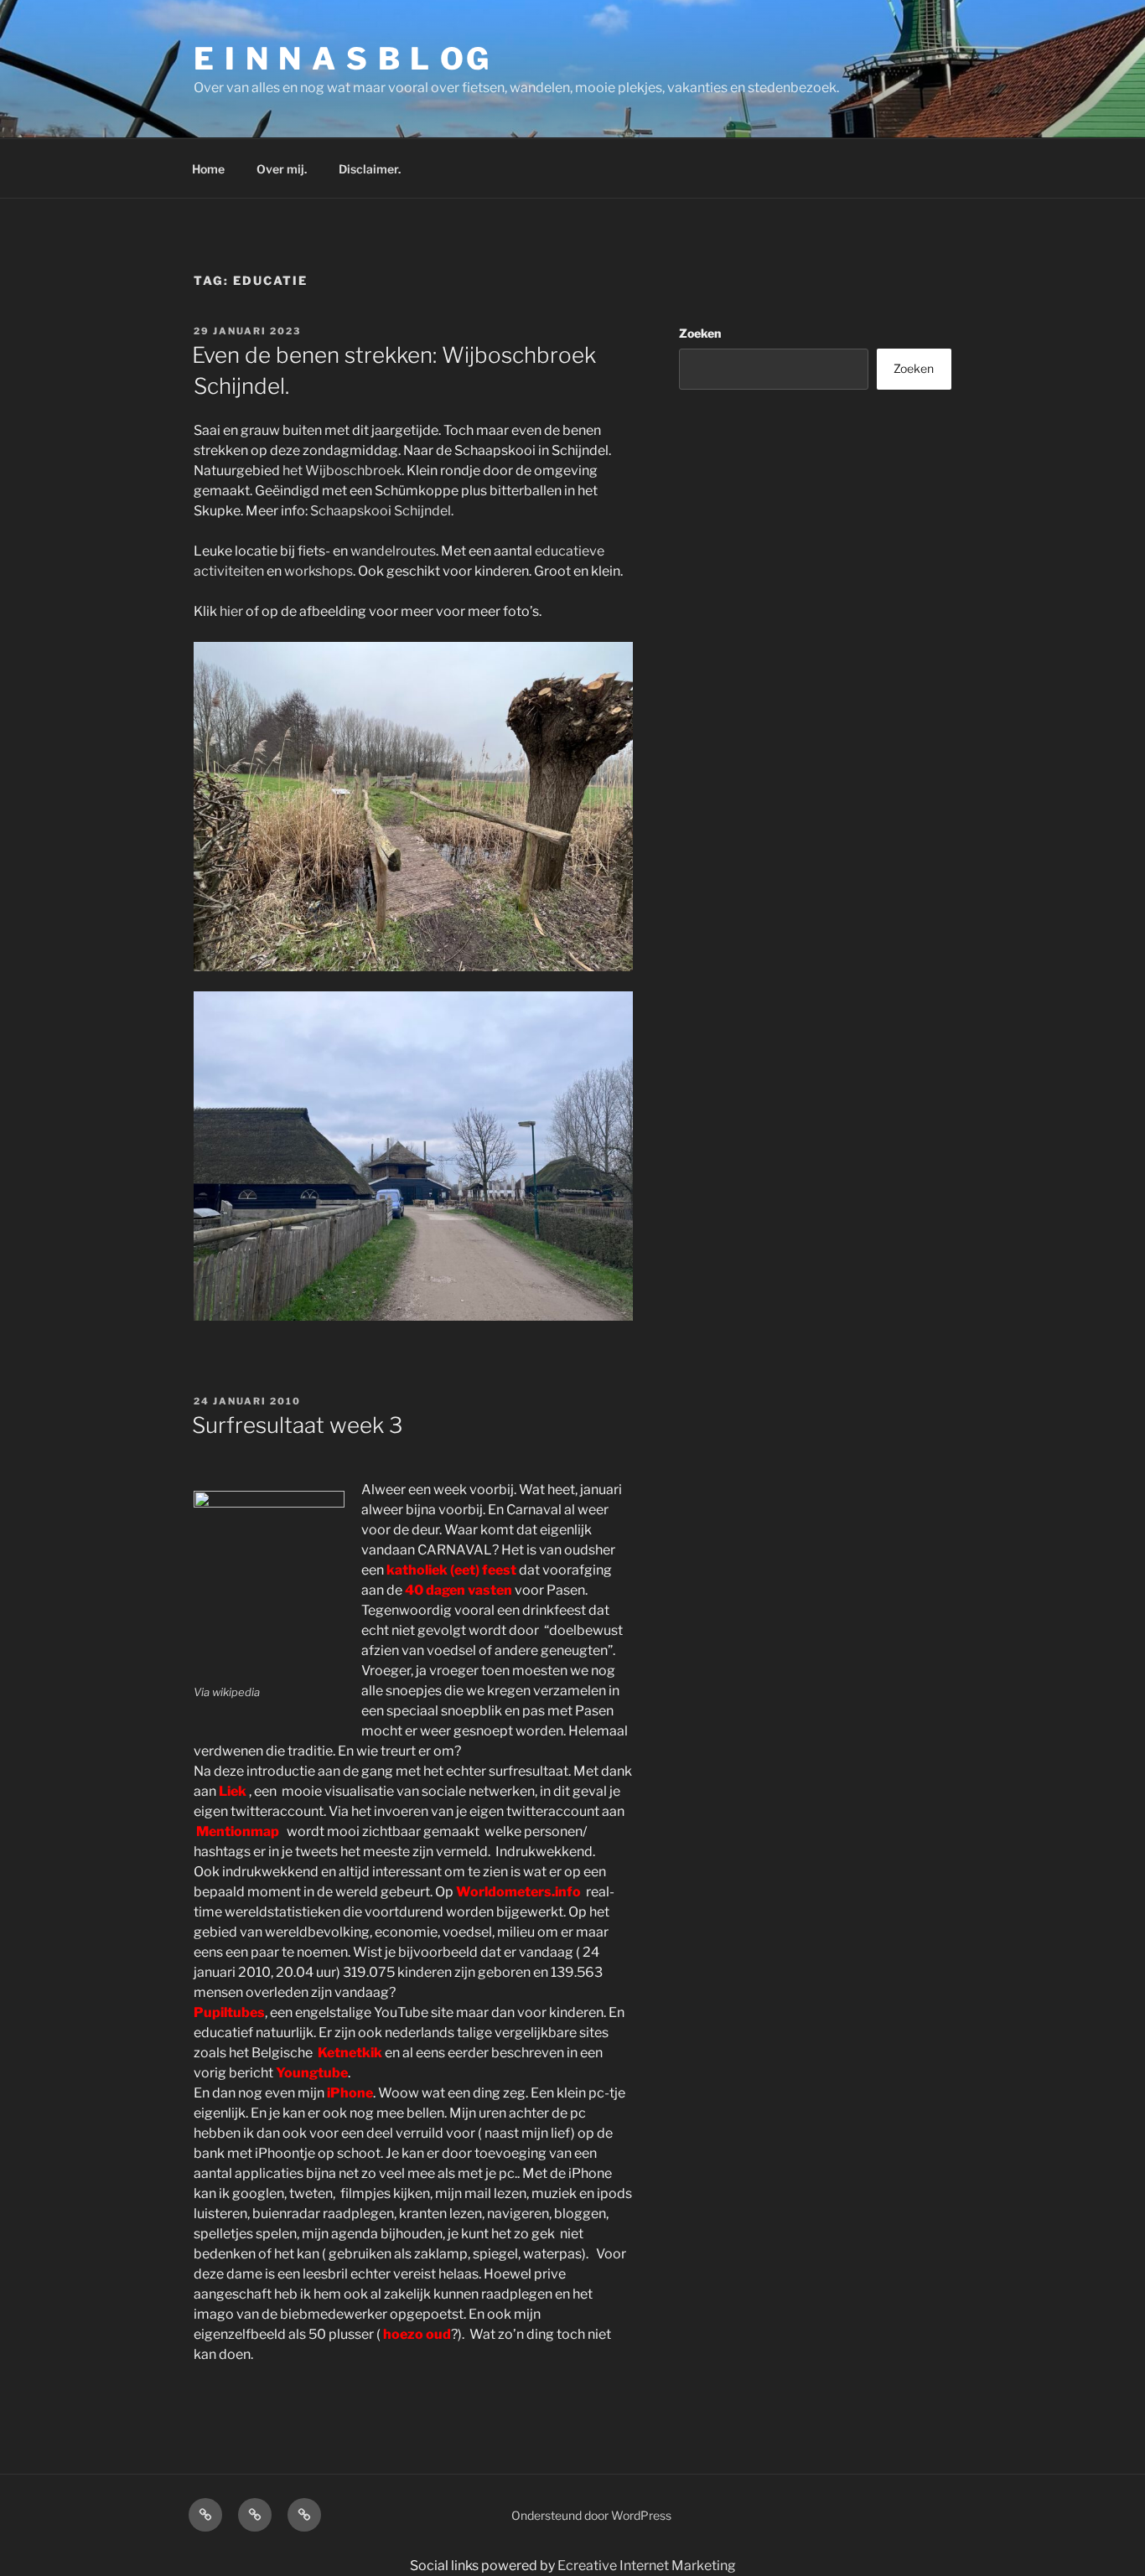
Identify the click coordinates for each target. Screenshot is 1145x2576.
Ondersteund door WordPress (591, 2515)
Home (208, 169)
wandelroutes (393, 551)
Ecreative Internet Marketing (647, 2566)
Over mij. (282, 169)
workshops (319, 571)
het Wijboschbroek (342, 471)
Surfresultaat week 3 (297, 1425)
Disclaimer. (370, 169)
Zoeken (700, 333)
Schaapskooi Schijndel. (382, 511)
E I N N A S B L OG (342, 59)
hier (231, 611)
